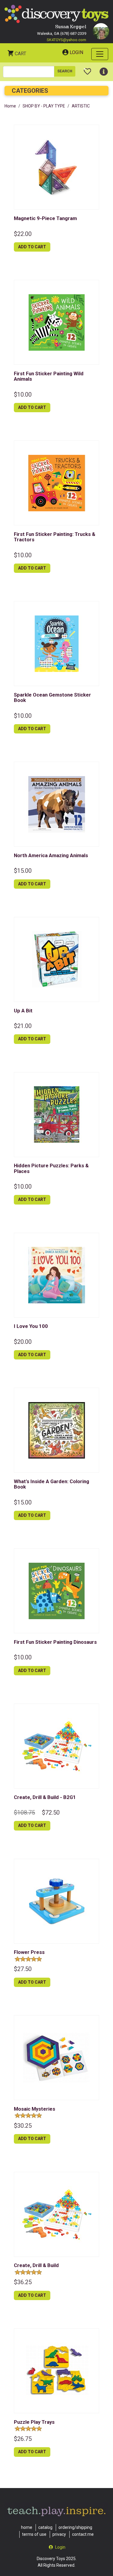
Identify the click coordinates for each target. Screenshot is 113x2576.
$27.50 (23, 1969)
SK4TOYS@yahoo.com (66, 40)
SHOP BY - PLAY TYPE (44, 106)
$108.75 (24, 1813)
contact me (83, 2534)
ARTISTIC (81, 106)
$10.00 (23, 395)
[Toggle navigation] (100, 54)
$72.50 (51, 1813)
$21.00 (23, 1026)
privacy (59, 2534)
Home (10, 106)
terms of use (34, 2534)
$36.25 (23, 2282)
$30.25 (23, 2126)
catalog (45, 2527)
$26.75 (23, 2439)
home (27, 2527)
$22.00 (23, 234)
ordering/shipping (75, 2527)
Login (76, 52)
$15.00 (23, 871)
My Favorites (88, 69)
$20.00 (23, 1342)
